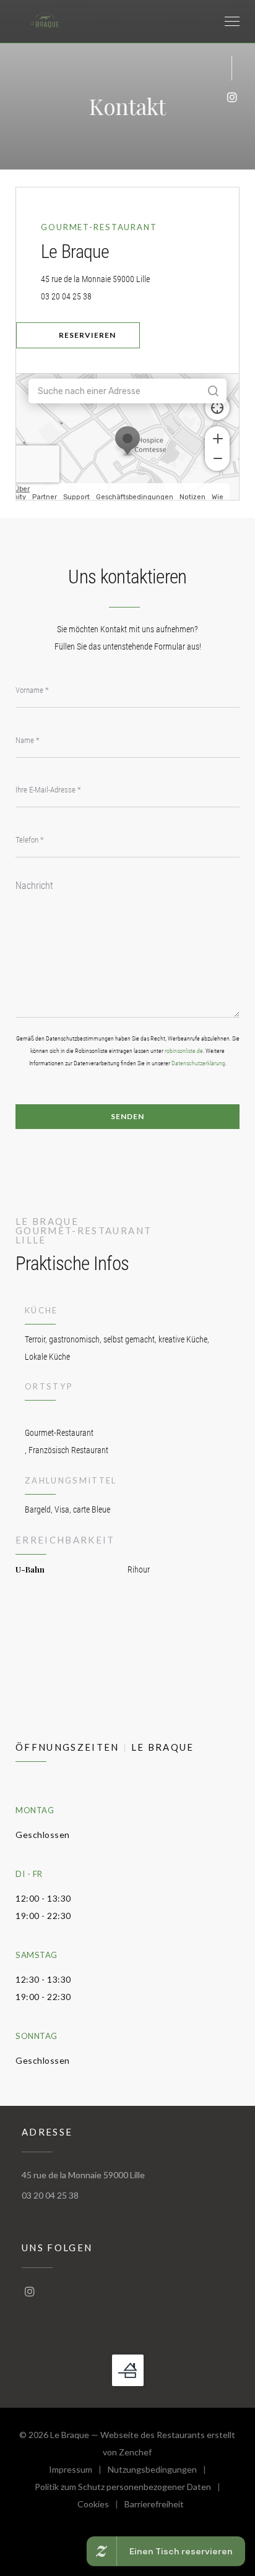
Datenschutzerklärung (198, 1063)
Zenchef (135, 2452)
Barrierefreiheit (154, 2506)
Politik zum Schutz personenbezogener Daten (131, 2488)
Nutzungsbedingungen (160, 2471)
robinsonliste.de (184, 1051)
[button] (232, 22)
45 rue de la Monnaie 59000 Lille (140, 279)
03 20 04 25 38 (66, 296)
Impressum (78, 2471)
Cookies (101, 2506)
